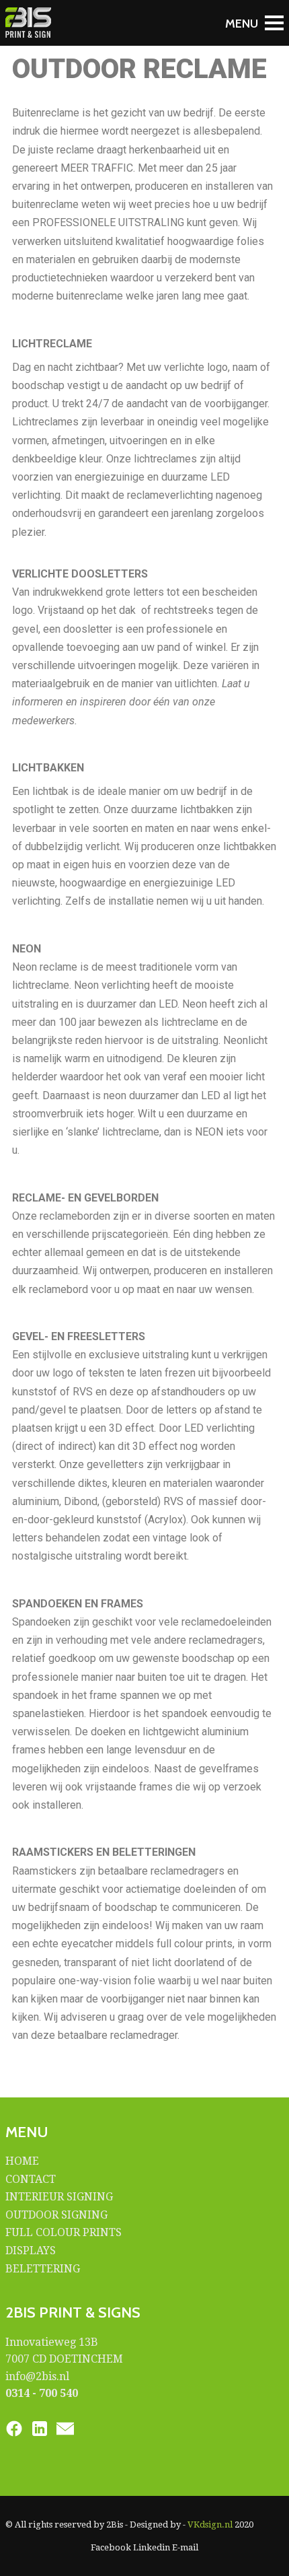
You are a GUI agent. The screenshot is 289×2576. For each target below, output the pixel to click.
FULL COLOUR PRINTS (64, 2232)
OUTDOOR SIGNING (56, 2215)
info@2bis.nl (37, 2376)
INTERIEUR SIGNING (59, 2197)
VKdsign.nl (210, 2525)
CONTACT (31, 2179)
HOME (22, 2161)
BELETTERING (43, 2269)
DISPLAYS (31, 2251)
